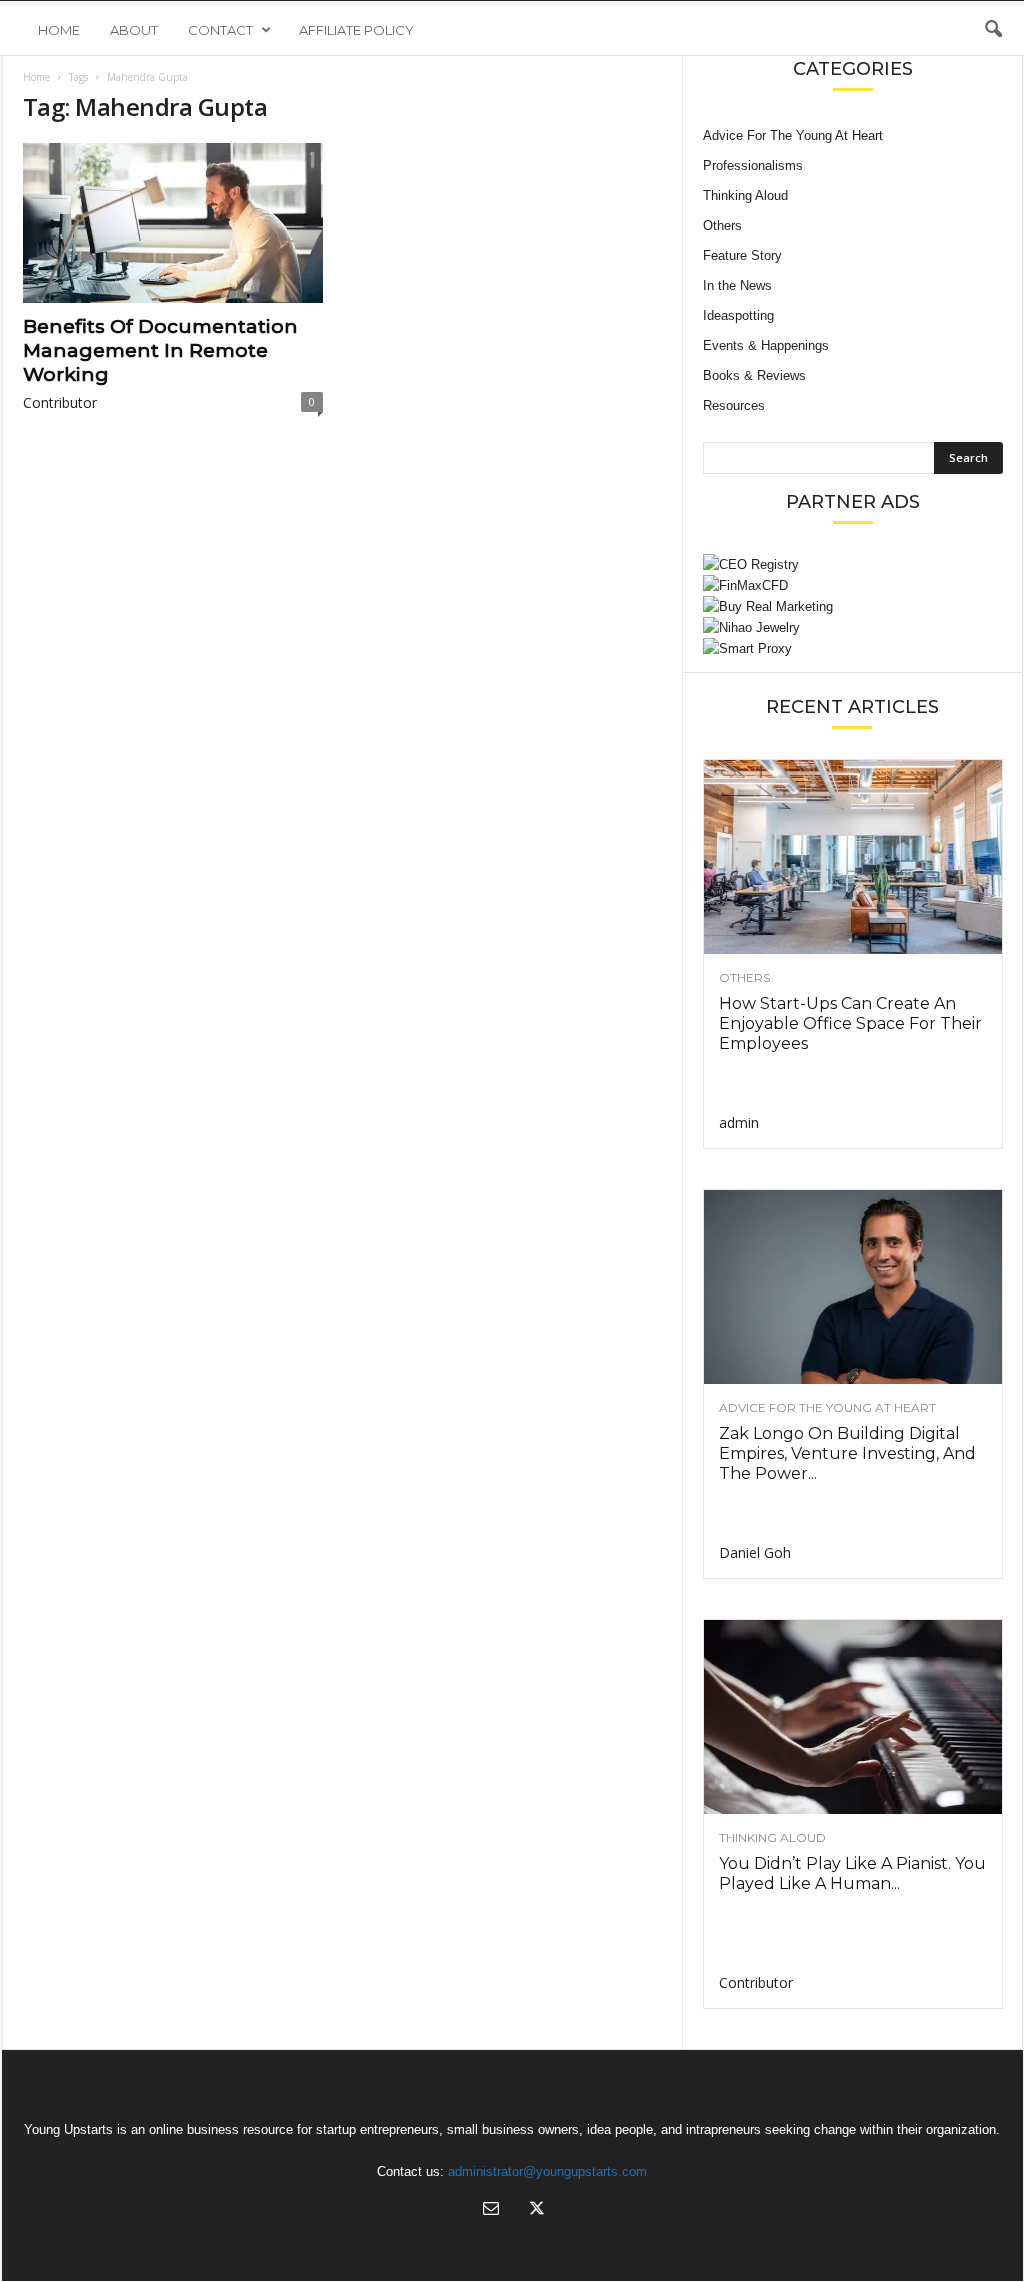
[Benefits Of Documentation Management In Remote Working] (173, 223)
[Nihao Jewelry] (853, 627)
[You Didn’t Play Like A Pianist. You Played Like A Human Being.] (853, 1717)
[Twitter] (535, 2210)
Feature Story (742, 255)
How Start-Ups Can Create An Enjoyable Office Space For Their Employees (850, 1023)
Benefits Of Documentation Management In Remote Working (160, 350)
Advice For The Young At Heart (793, 135)
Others (722, 225)
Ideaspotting (738, 315)
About (134, 30)
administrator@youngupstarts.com (547, 2171)
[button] (993, 30)
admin (739, 1122)
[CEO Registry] (853, 564)
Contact (220, 30)
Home (59, 30)
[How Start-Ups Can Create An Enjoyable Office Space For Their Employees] (853, 857)
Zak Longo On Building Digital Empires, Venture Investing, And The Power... (847, 1453)
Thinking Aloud (745, 195)
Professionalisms (753, 165)
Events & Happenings (766, 345)
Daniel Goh (755, 1552)
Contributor (60, 402)
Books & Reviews (754, 375)
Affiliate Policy (356, 30)
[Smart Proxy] (853, 648)
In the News (737, 285)
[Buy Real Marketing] (853, 606)
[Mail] (491, 2210)
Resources (734, 405)
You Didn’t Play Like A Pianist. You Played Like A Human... (852, 1873)
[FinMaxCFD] (853, 585)
